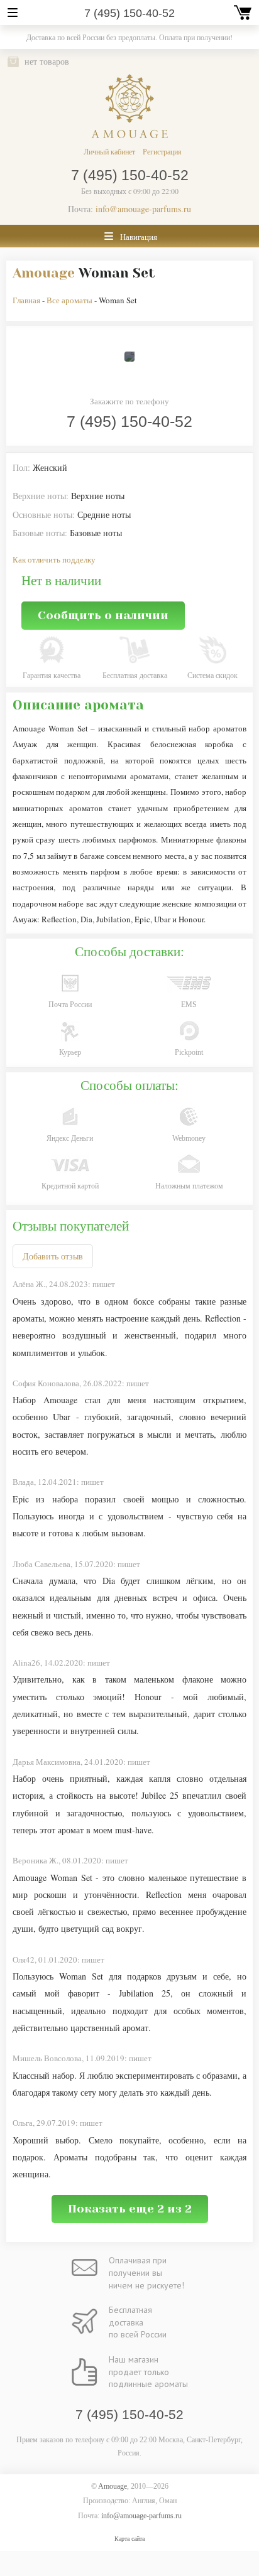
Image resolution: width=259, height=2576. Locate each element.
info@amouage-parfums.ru (143, 209)
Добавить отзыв (53, 1256)
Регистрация (162, 151)
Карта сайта (129, 2539)
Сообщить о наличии (103, 615)
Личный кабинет (109, 151)
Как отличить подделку (54, 559)
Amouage (44, 273)
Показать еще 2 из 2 (130, 2209)
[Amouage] (129, 106)
